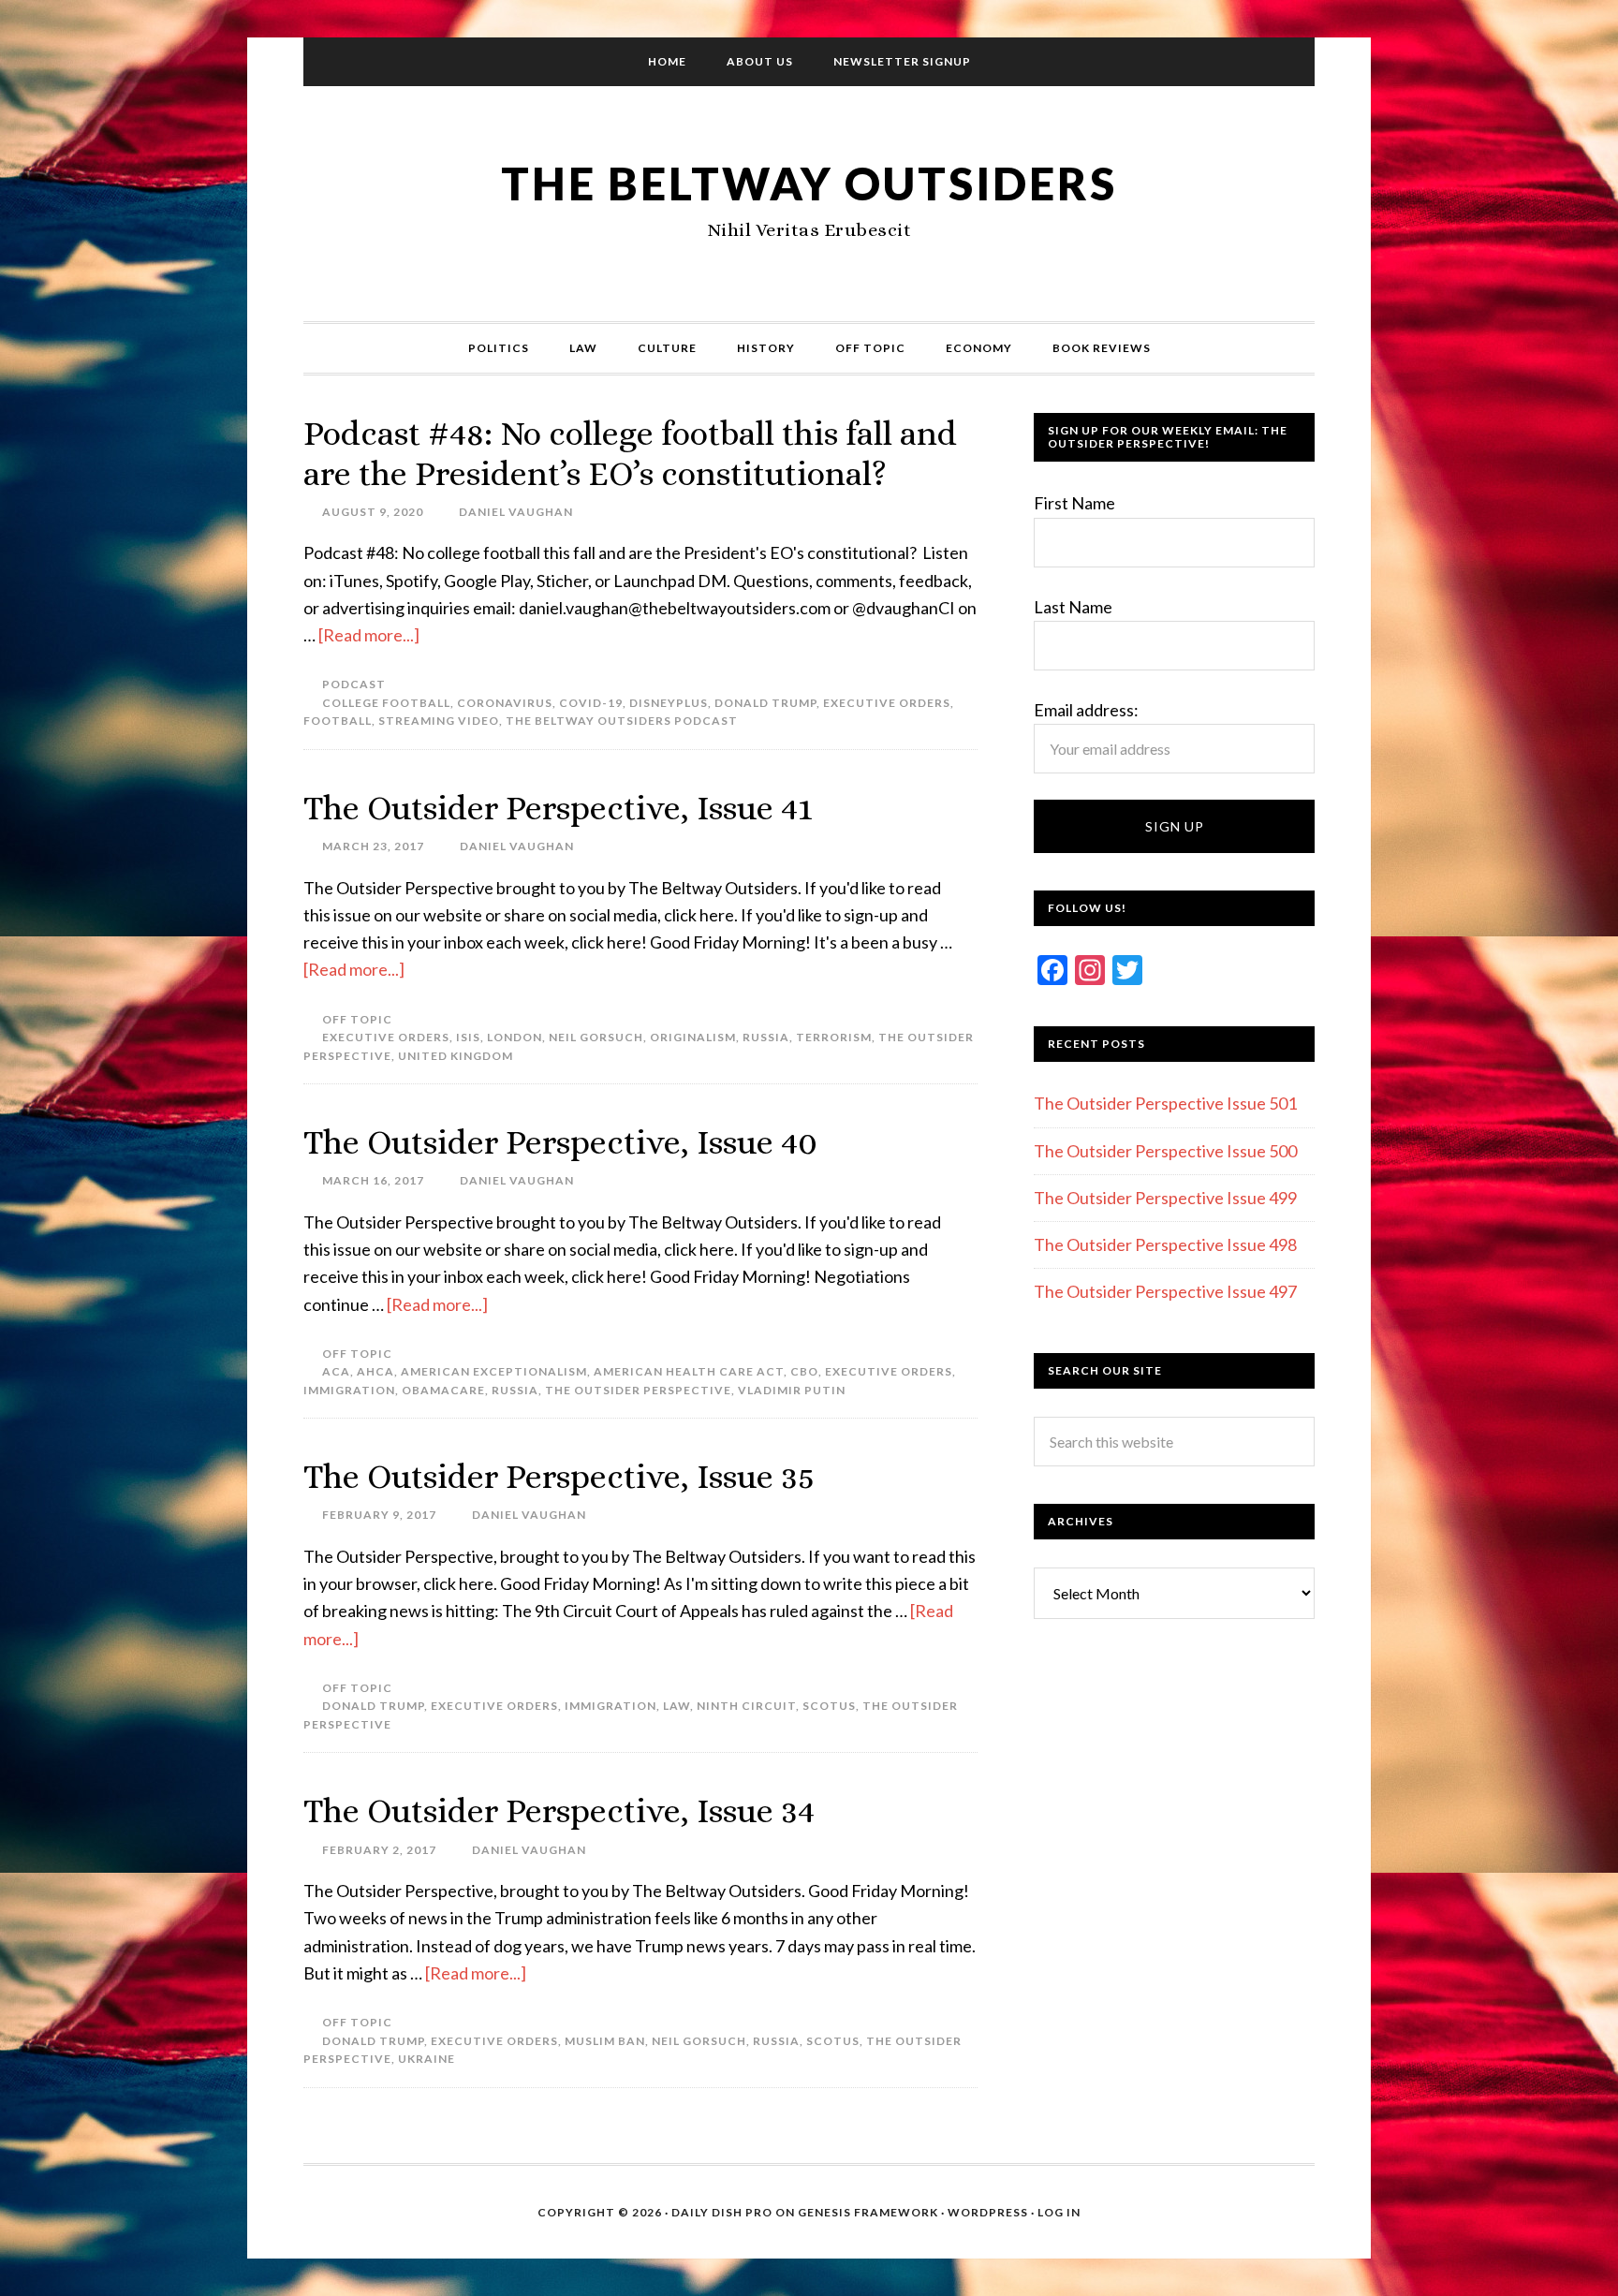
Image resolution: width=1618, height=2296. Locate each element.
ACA (336, 1371)
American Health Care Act (689, 1371)
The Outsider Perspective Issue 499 (1165, 1198)
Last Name (1073, 607)
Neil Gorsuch (596, 1037)
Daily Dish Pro (722, 2212)
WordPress (988, 2212)
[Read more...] (369, 635)
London (515, 1037)
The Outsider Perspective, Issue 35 (559, 1476)
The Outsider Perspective (638, 1390)
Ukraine (427, 2059)
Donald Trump (765, 703)
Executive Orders (887, 703)
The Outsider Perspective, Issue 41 (558, 808)
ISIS (468, 1037)
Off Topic (357, 1019)
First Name (1074, 503)
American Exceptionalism (494, 1371)
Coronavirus (505, 703)
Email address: (1086, 710)
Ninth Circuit (746, 1706)
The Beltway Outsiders (809, 183)
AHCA (375, 1371)
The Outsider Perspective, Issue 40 (560, 1142)
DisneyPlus (669, 703)
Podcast (354, 684)
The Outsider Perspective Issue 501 (1165, 1103)
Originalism (693, 1037)
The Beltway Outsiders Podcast (622, 721)
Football (338, 721)
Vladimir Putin (792, 1390)
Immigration (349, 1390)
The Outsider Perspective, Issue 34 (559, 1810)
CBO (804, 1371)
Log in (1059, 2212)
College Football (386, 703)
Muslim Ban (605, 2041)
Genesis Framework (868, 2212)
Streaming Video (439, 721)
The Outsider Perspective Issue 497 (1165, 1291)
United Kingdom (456, 1056)
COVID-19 (591, 703)
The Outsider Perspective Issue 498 (1165, 1244)
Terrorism (834, 1037)
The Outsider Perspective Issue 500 (1165, 1151)
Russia (766, 1037)
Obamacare (443, 1390)
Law (677, 1706)
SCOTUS (829, 1706)
